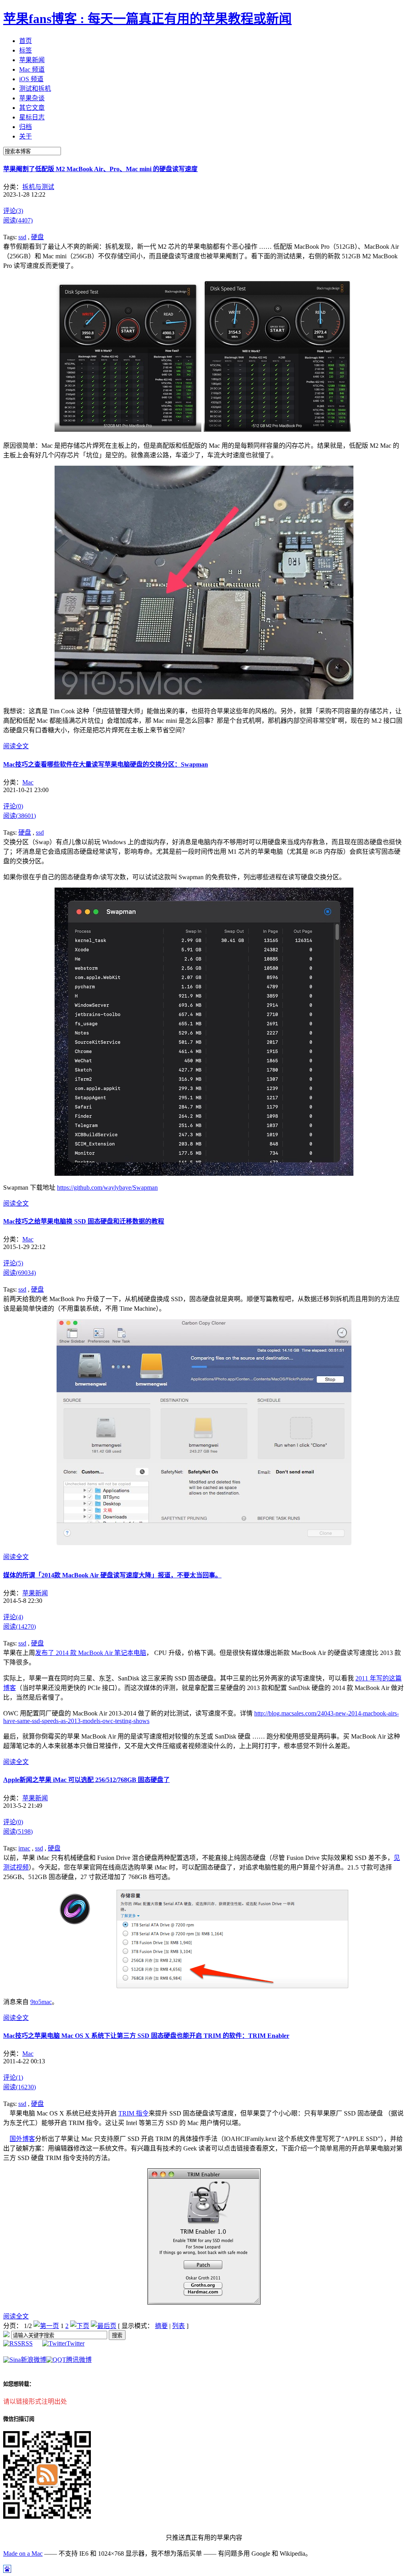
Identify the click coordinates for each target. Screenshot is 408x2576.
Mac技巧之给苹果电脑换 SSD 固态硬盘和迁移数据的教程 (84, 1221)
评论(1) (13, 2077)
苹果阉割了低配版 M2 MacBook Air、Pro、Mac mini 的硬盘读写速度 (100, 169)
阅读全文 (16, 746)
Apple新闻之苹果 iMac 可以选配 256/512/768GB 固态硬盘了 (86, 1780)
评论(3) (13, 211)
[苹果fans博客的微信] (47, 2516)
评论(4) (13, 1617)
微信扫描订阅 (19, 2419)
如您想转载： (19, 2384)
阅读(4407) (18, 220)
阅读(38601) (20, 816)
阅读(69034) (20, 1273)
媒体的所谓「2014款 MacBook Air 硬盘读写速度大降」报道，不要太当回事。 (112, 1575)
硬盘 (37, 237)
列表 (178, 2326)
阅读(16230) (20, 2087)
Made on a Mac (23, 2554)
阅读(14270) (20, 1627)
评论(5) (13, 1263)
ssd (22, 237)
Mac (28, 782)
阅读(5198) (18, 1831)
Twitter (76, 2343)
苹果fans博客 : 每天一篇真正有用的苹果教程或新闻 (147, 19)
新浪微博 (33, 2360)
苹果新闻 (35, 1593)
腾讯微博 (79, 2360)
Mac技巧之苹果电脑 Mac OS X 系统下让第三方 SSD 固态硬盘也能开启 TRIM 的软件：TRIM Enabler (146, 2036)
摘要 (161, 2326)
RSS (27, 2343)
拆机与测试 (38, 187)
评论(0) (13, 806)
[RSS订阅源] (6, 2335)
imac (24, 1848)
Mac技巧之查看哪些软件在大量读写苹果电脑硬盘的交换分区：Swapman (106, 764)
